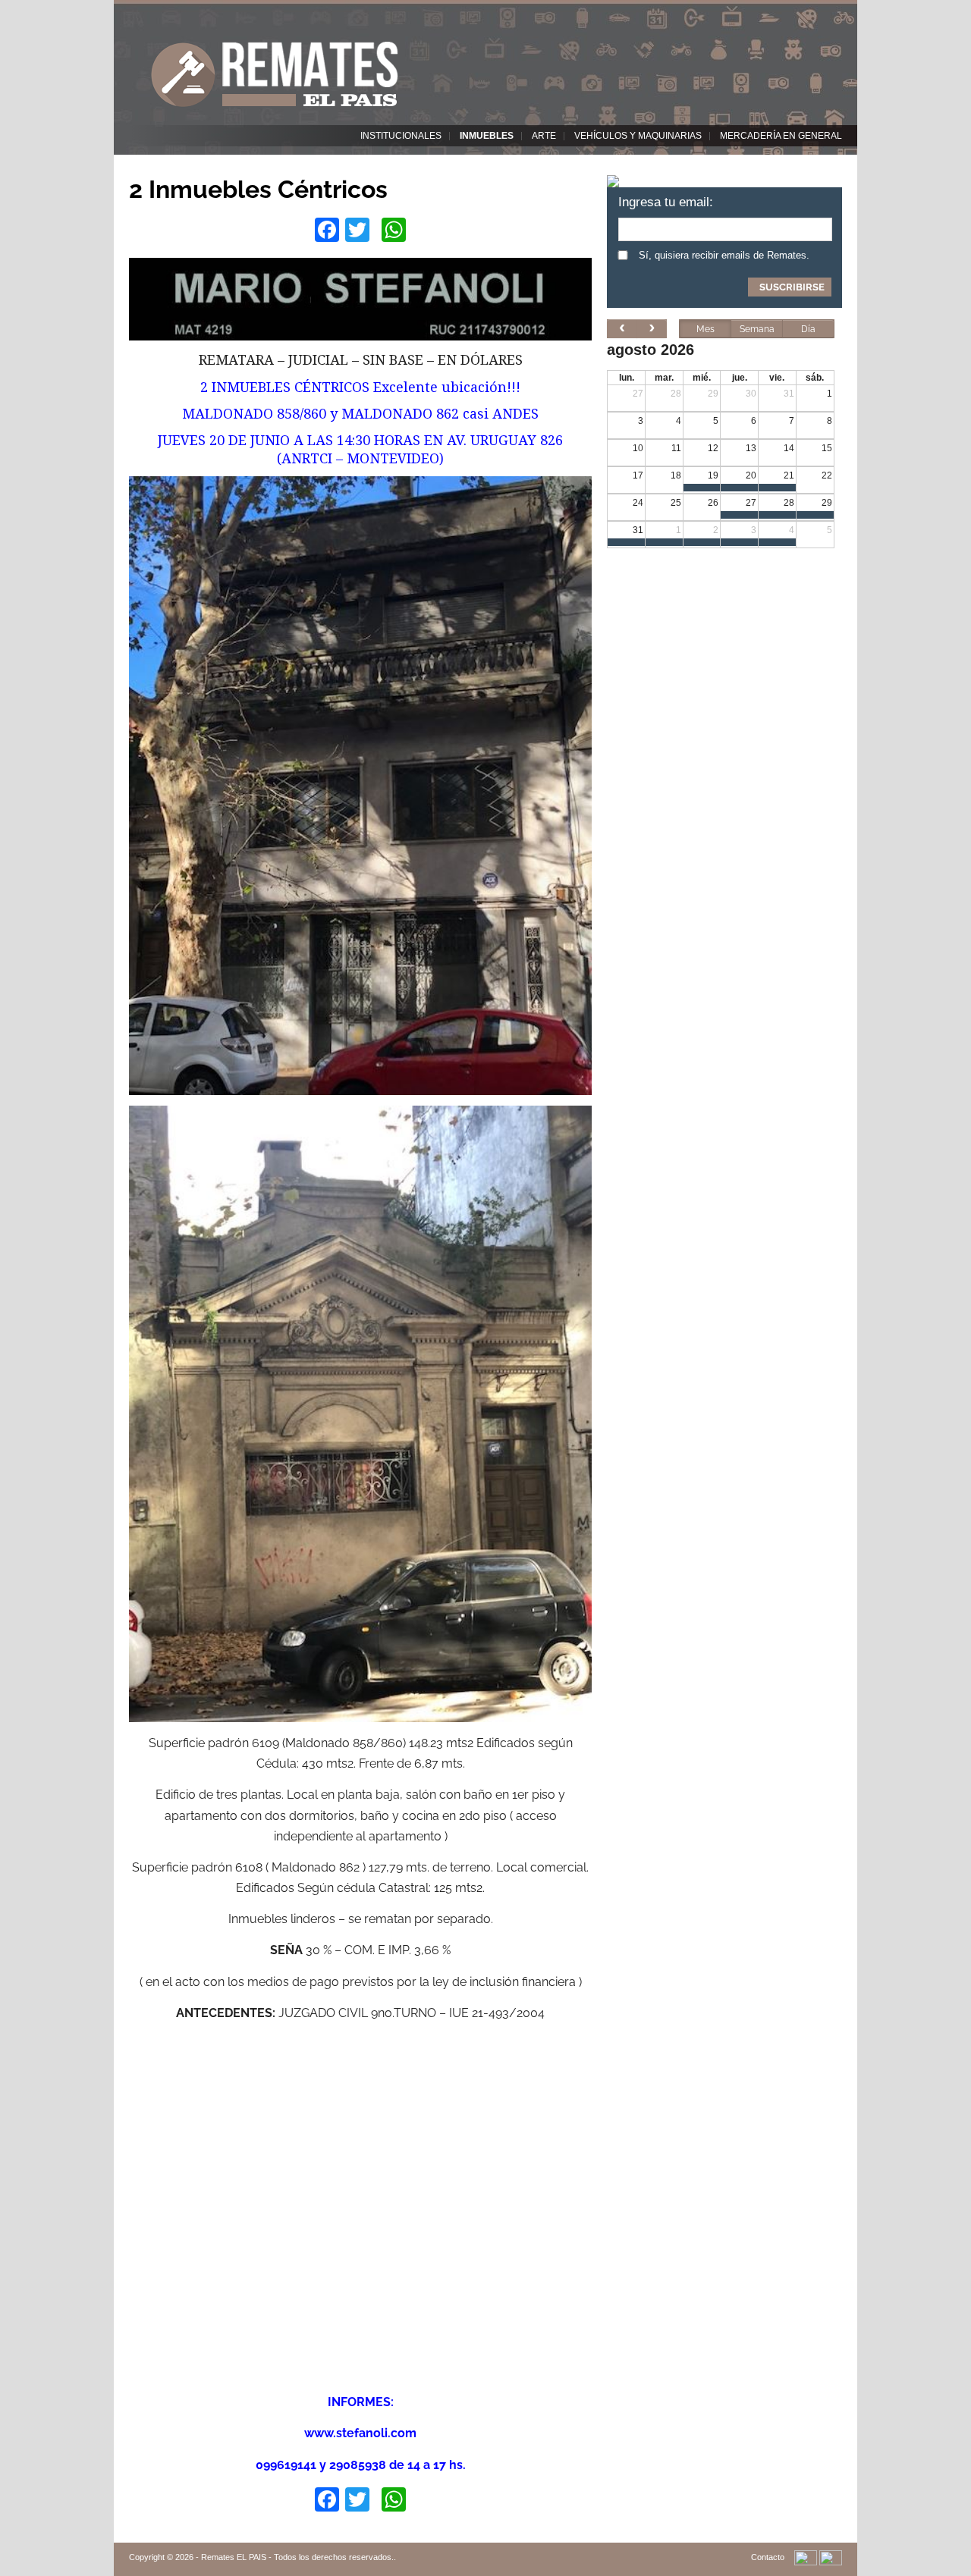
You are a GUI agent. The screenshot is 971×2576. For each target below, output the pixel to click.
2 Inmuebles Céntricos (258, 189)
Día (808, 329)
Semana (757, 329)
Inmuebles (487, 136)
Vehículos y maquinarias (638, 136)
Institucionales (401, 136)
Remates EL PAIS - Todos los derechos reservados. (297, 2557)
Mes (705, 329)
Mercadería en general (781, 136)
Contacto (768, 2557)
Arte (544, 136)
